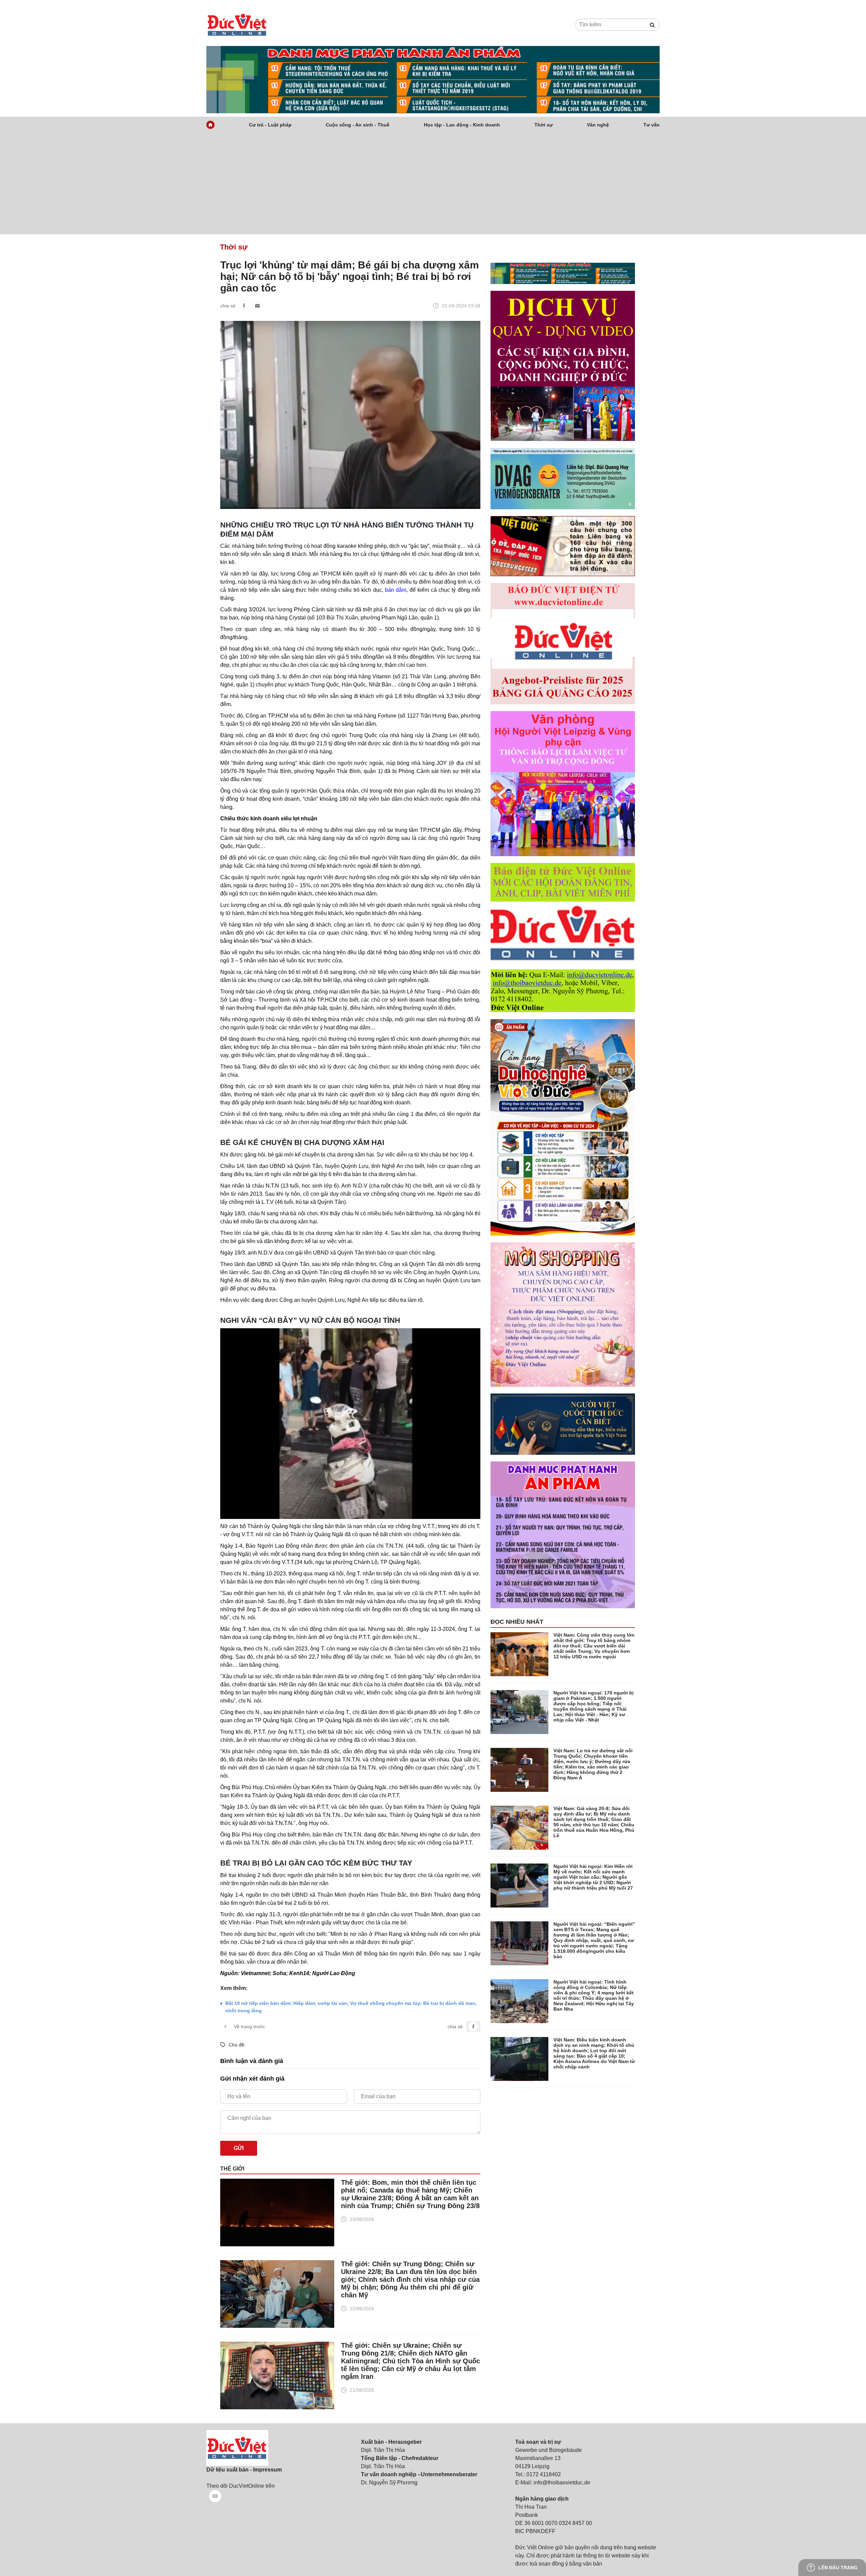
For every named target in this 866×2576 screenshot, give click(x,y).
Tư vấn (652, 125)
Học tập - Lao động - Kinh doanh (462, 125)
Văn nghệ (598, 125)
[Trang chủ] (210, 125)
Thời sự (544, 125)
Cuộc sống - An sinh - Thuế (358, 125)
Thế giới (232, 2169)
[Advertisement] (433, 184)
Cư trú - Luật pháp (270, 125)
